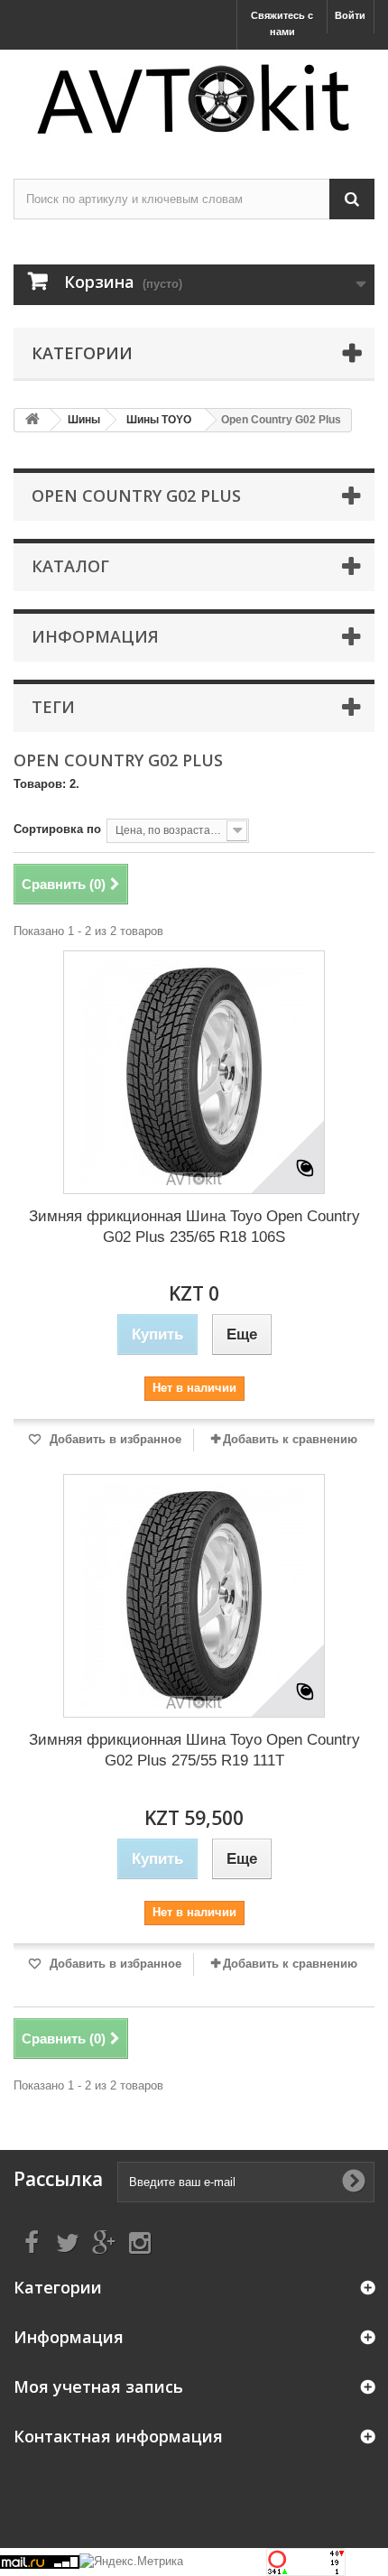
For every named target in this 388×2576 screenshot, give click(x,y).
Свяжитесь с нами (282, 23)
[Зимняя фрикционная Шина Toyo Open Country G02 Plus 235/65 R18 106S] (194, 1072)
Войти (350, 15)
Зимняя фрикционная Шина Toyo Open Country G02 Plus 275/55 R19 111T (194, 1750)
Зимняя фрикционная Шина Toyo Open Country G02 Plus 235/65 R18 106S (194, 1227)
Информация (95, 636)
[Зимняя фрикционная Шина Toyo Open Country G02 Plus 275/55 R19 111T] (194, 1596)
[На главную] (32, 420)
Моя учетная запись (98, 2386)
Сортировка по (57, 829)
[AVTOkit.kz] (194, 98)
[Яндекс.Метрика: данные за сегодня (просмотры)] (131, 2562)
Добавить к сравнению (290, 1439)
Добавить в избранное (114, 1439)
